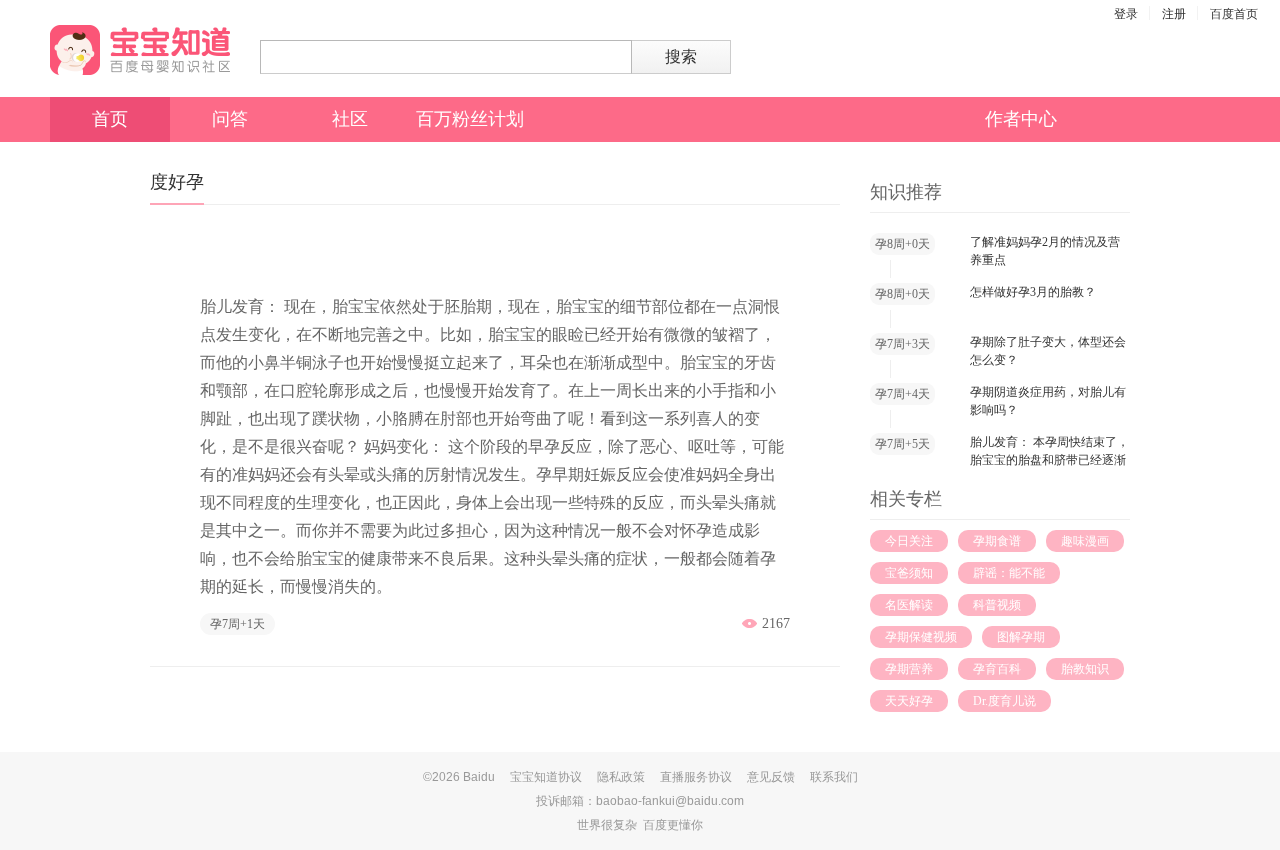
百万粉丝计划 (470, 119)
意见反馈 (771, 777)
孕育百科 (997, 669)
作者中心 (1021, 119)
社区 (350, 119)
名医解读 (909, 605)
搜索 (681, 56)
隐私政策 (621, 777)
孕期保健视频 (921, 637)
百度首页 (1234, 14)
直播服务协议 (696, 777)
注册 (1174, 14)
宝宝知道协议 (546, 777)
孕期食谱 (997, 541)
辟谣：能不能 (1009, 573)
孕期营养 (909, 669)
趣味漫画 (1085, 541)
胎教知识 (1085, 669)
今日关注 (909, 541)
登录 (1126, 14)
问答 (230, 119)
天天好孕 (909, 701)
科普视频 (997, 605)
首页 (110, 119)
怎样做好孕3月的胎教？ (1033, 292)
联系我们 (834, 777)
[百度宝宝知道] (140, 50)
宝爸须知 (909, 573)
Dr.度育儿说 (1004, 701)
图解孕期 (1021, 637)
